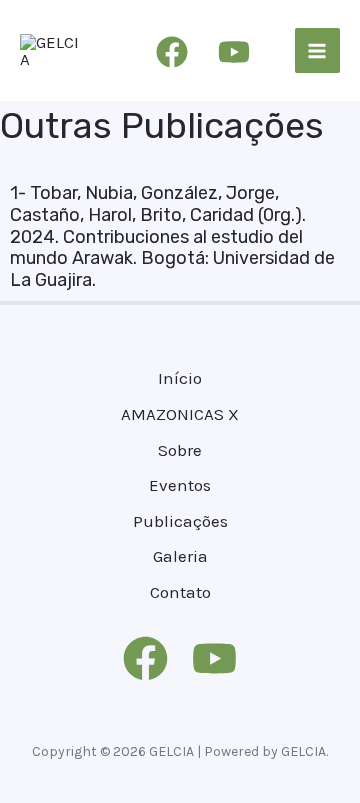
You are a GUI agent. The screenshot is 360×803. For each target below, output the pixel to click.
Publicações (180, 521)
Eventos (180, 485)
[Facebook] (172, 52)
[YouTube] (234, 52)
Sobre (180, 450)
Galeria (180, 556)
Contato (180, 592)
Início (180, 378)
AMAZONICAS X (180, 414)
